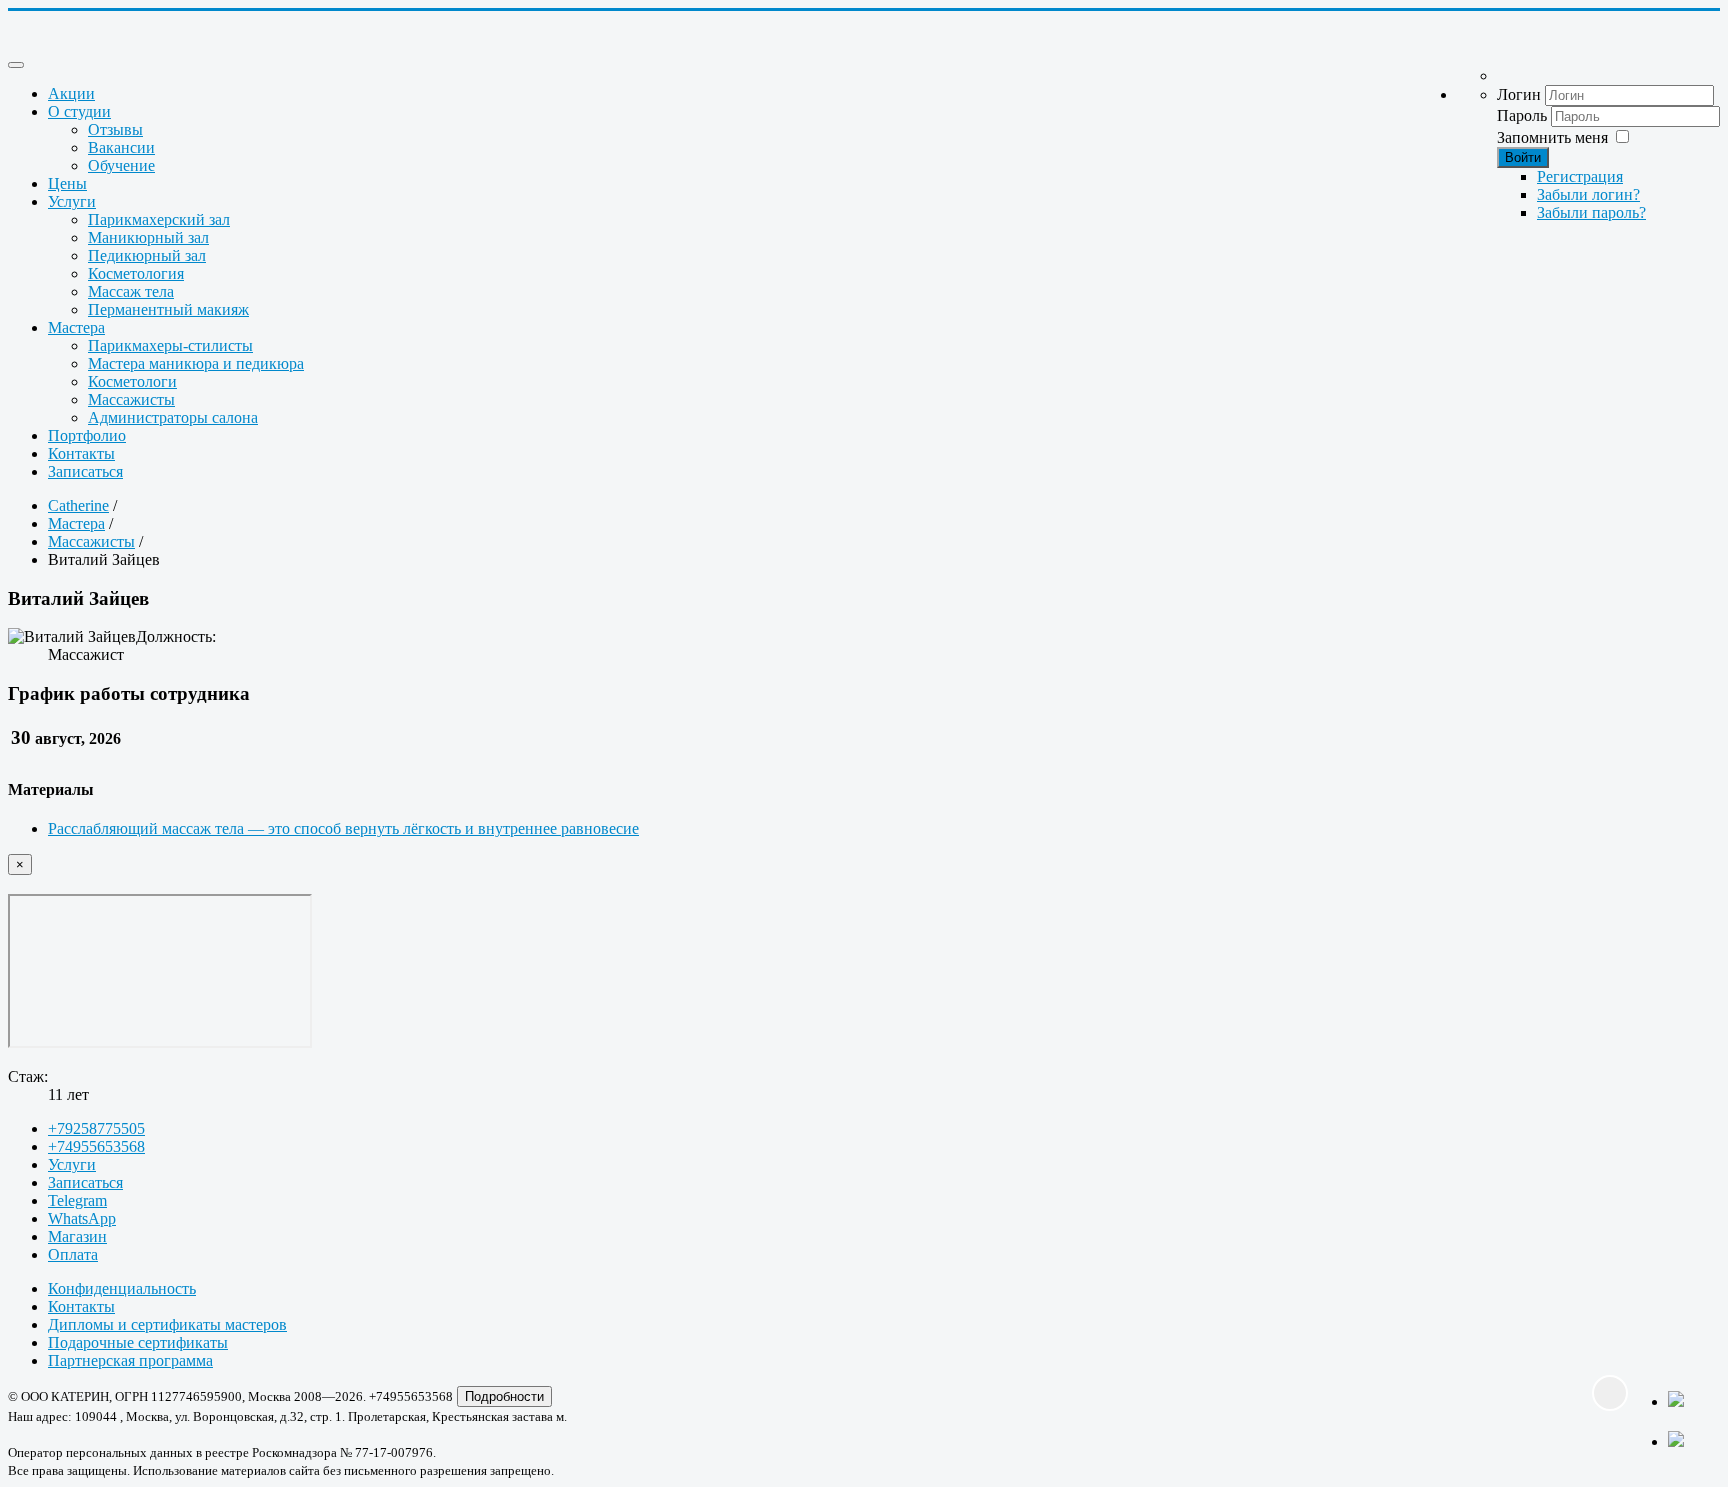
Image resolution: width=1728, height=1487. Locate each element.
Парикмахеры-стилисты (170, 345)
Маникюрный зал (148, 237)
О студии (79, 111)
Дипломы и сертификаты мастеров (167, 1324)
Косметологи (132, 381)
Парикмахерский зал (159, 219)
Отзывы (115, 129)
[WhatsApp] (1688, 1411)
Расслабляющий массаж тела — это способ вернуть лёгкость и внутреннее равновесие (343, 828)
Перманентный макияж (168, 309)
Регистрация (1580, 176)
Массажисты (131, 399)
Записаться (85, 471)
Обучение (121, 165)
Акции (71, 93)
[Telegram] (1688, 1441)
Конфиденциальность (122, 1288)
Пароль (1522, 115)
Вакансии (121, 147)
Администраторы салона (173, 417)
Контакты (81, 453)
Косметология (136, 273)
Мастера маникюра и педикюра (196, 363)
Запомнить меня (1552, 137)
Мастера (76, 327)
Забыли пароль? (1591, 212)
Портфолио (87, 435)
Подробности (504, 1396)
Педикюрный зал (147, 255)
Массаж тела (131, 291)
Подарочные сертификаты (138, 1342)
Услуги (72, 201)
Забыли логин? (1588, 194)
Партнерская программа (130, 1360)
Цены (67, 183)
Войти (1523, 157)
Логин (1519, 94)
